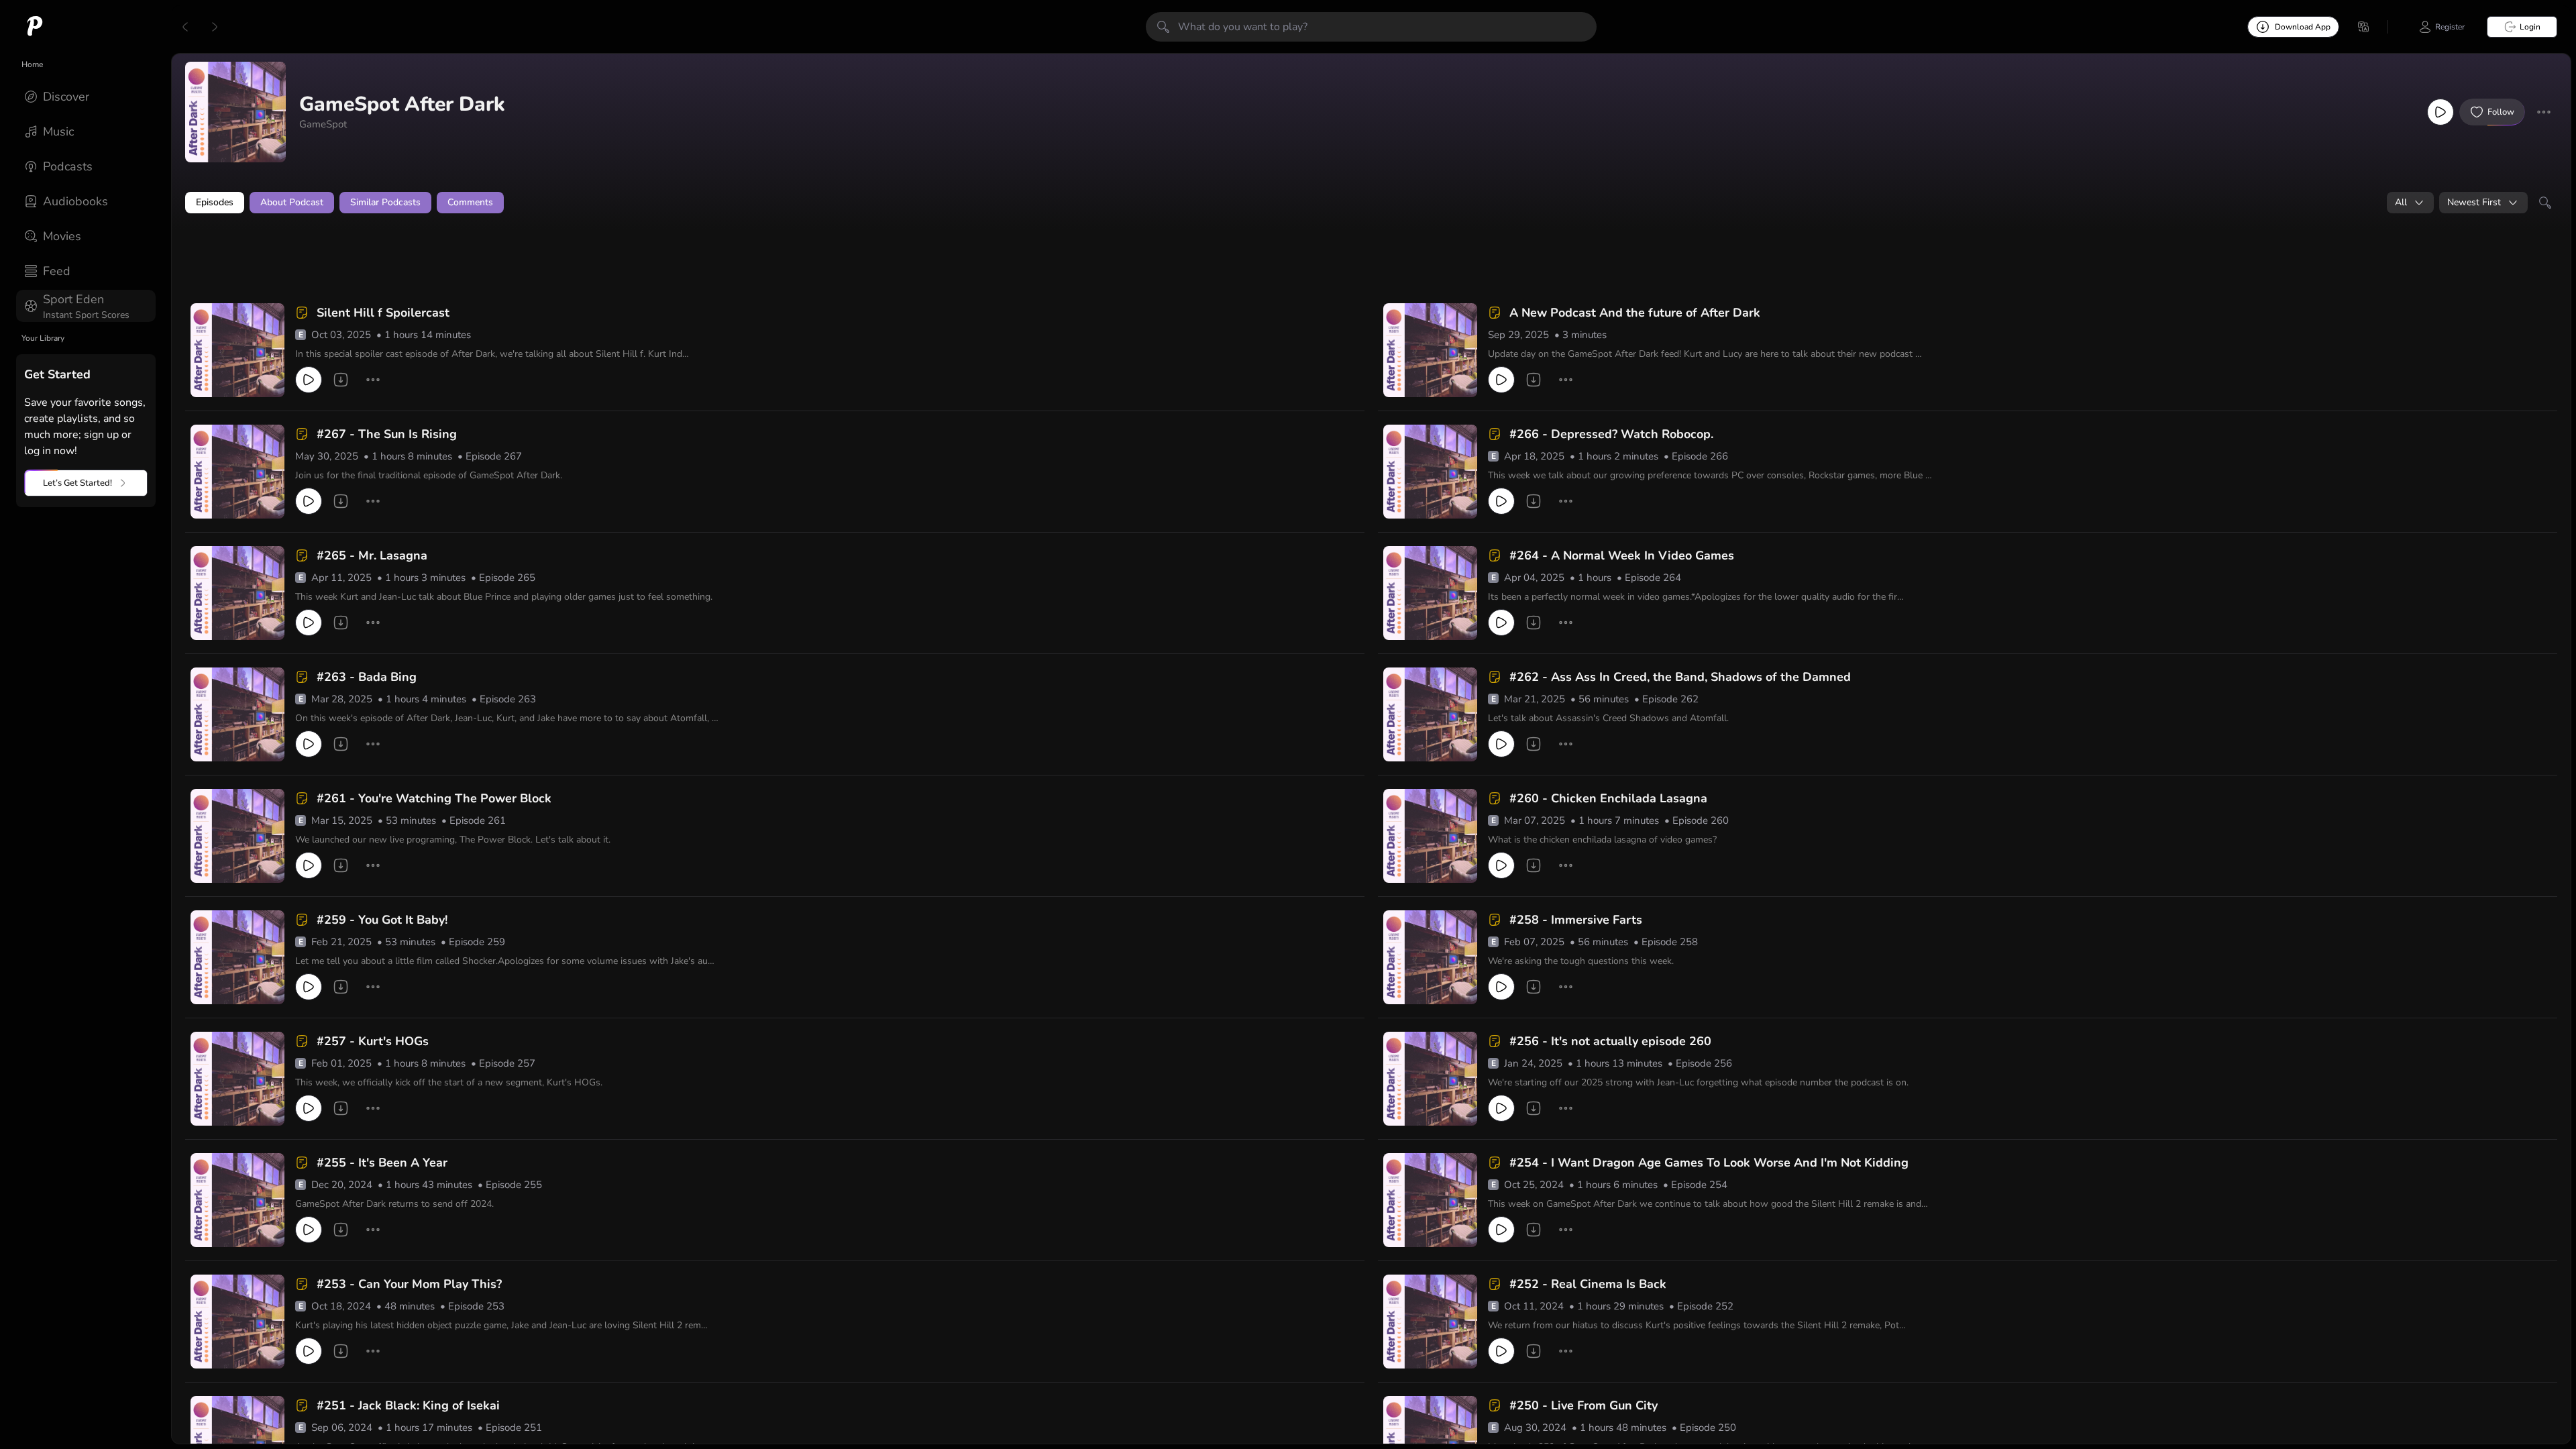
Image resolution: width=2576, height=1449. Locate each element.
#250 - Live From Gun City (1584, 1405)
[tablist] (1371, 203)
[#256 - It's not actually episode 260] (1430, 1079)
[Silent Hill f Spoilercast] (237, 350)
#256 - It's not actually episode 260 (1610, 1041)
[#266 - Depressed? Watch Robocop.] (1430, 472)
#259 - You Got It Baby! (382, 920)
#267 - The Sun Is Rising (387, 434)
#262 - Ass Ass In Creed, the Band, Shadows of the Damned (1680, 677)
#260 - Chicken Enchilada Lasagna (1608, 798)
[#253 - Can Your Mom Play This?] (237, 1322)
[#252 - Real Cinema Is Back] (1430, 1322)
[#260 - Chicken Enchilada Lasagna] (1430, 836)
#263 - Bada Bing (367, 677)
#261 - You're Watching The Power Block (434, 798)
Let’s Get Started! (77, 483)
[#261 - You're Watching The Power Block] (237, 836)
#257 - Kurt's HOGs (373, 1041)
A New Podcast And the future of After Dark (1635, 313)
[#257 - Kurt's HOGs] (237, 1079)
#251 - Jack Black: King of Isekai (408, 1405)
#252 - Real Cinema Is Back (1588, 1284)
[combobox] (2410, 203)
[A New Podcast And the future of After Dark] (1430, 350)
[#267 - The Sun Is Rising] (237, 472)
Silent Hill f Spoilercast (383, 313)
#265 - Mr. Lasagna (372, 555)
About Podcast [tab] (292, 202)
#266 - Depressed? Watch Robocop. (1611, 434)
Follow (2501, 112)
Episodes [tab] (215, 202)
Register (2450, 27)
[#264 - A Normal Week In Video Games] (1430, 593)
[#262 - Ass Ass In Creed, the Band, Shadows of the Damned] (1430, 714)
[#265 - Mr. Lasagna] (237, 593)
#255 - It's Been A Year (382, 1163)
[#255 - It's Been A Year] (237, 1200)
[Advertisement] (443, 260)
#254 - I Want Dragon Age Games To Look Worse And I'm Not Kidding (1709, 1163)
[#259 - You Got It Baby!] (237, 957)
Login (2530, 27)
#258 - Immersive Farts (1576, 920)
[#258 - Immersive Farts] (1430, 957)
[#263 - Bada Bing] (237, 714)
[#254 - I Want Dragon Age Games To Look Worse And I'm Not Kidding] (1430, 1200)
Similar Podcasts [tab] (385, 202)
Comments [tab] (470, 202)
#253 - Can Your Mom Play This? (409, 1284)
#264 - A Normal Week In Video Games (1622, 555)
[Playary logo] (35, 27)
